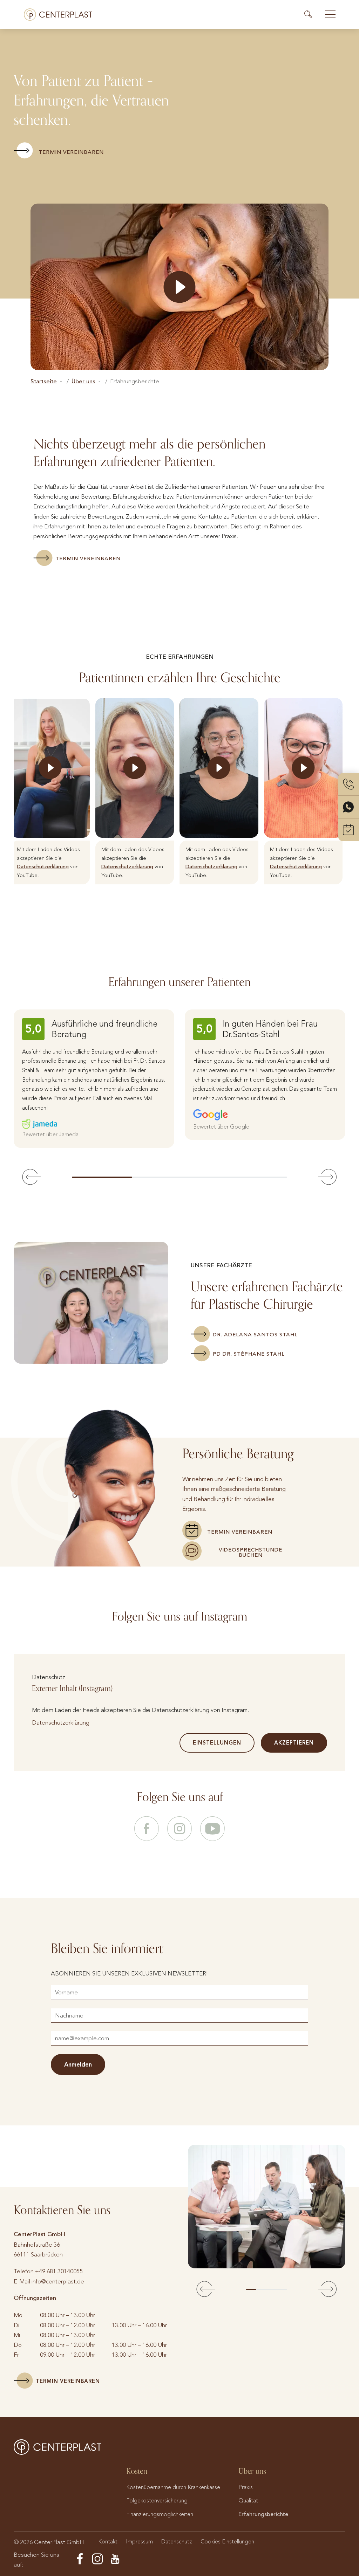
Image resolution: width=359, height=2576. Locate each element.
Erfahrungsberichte (263, 2514)
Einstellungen (217, 1743)
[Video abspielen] (180, 287)
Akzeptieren (294, 1743)
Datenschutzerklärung (43, 866)
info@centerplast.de (58, 2281)
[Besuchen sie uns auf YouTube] (212, 1829)
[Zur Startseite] (58, 15)
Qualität (248, 2500)
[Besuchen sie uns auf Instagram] (179, 1829)
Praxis (246, 2487)
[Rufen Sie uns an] (348, 784)
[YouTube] (115, 2559)
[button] (32, 1177)
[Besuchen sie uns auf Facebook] (147, 1829)
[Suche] (311, 14)
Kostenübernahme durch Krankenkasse (173, 2487)
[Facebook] (80, 2559)
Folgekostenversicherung (157, 2500)
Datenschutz (177, 2541)
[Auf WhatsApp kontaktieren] (348, 807)
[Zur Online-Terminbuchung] (348, 830)
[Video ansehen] (50, 768)
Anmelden (78, 2064)
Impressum (139, 2541)
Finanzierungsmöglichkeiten (160, 2514)
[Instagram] (97, 2559)
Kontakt (108, 2541)
